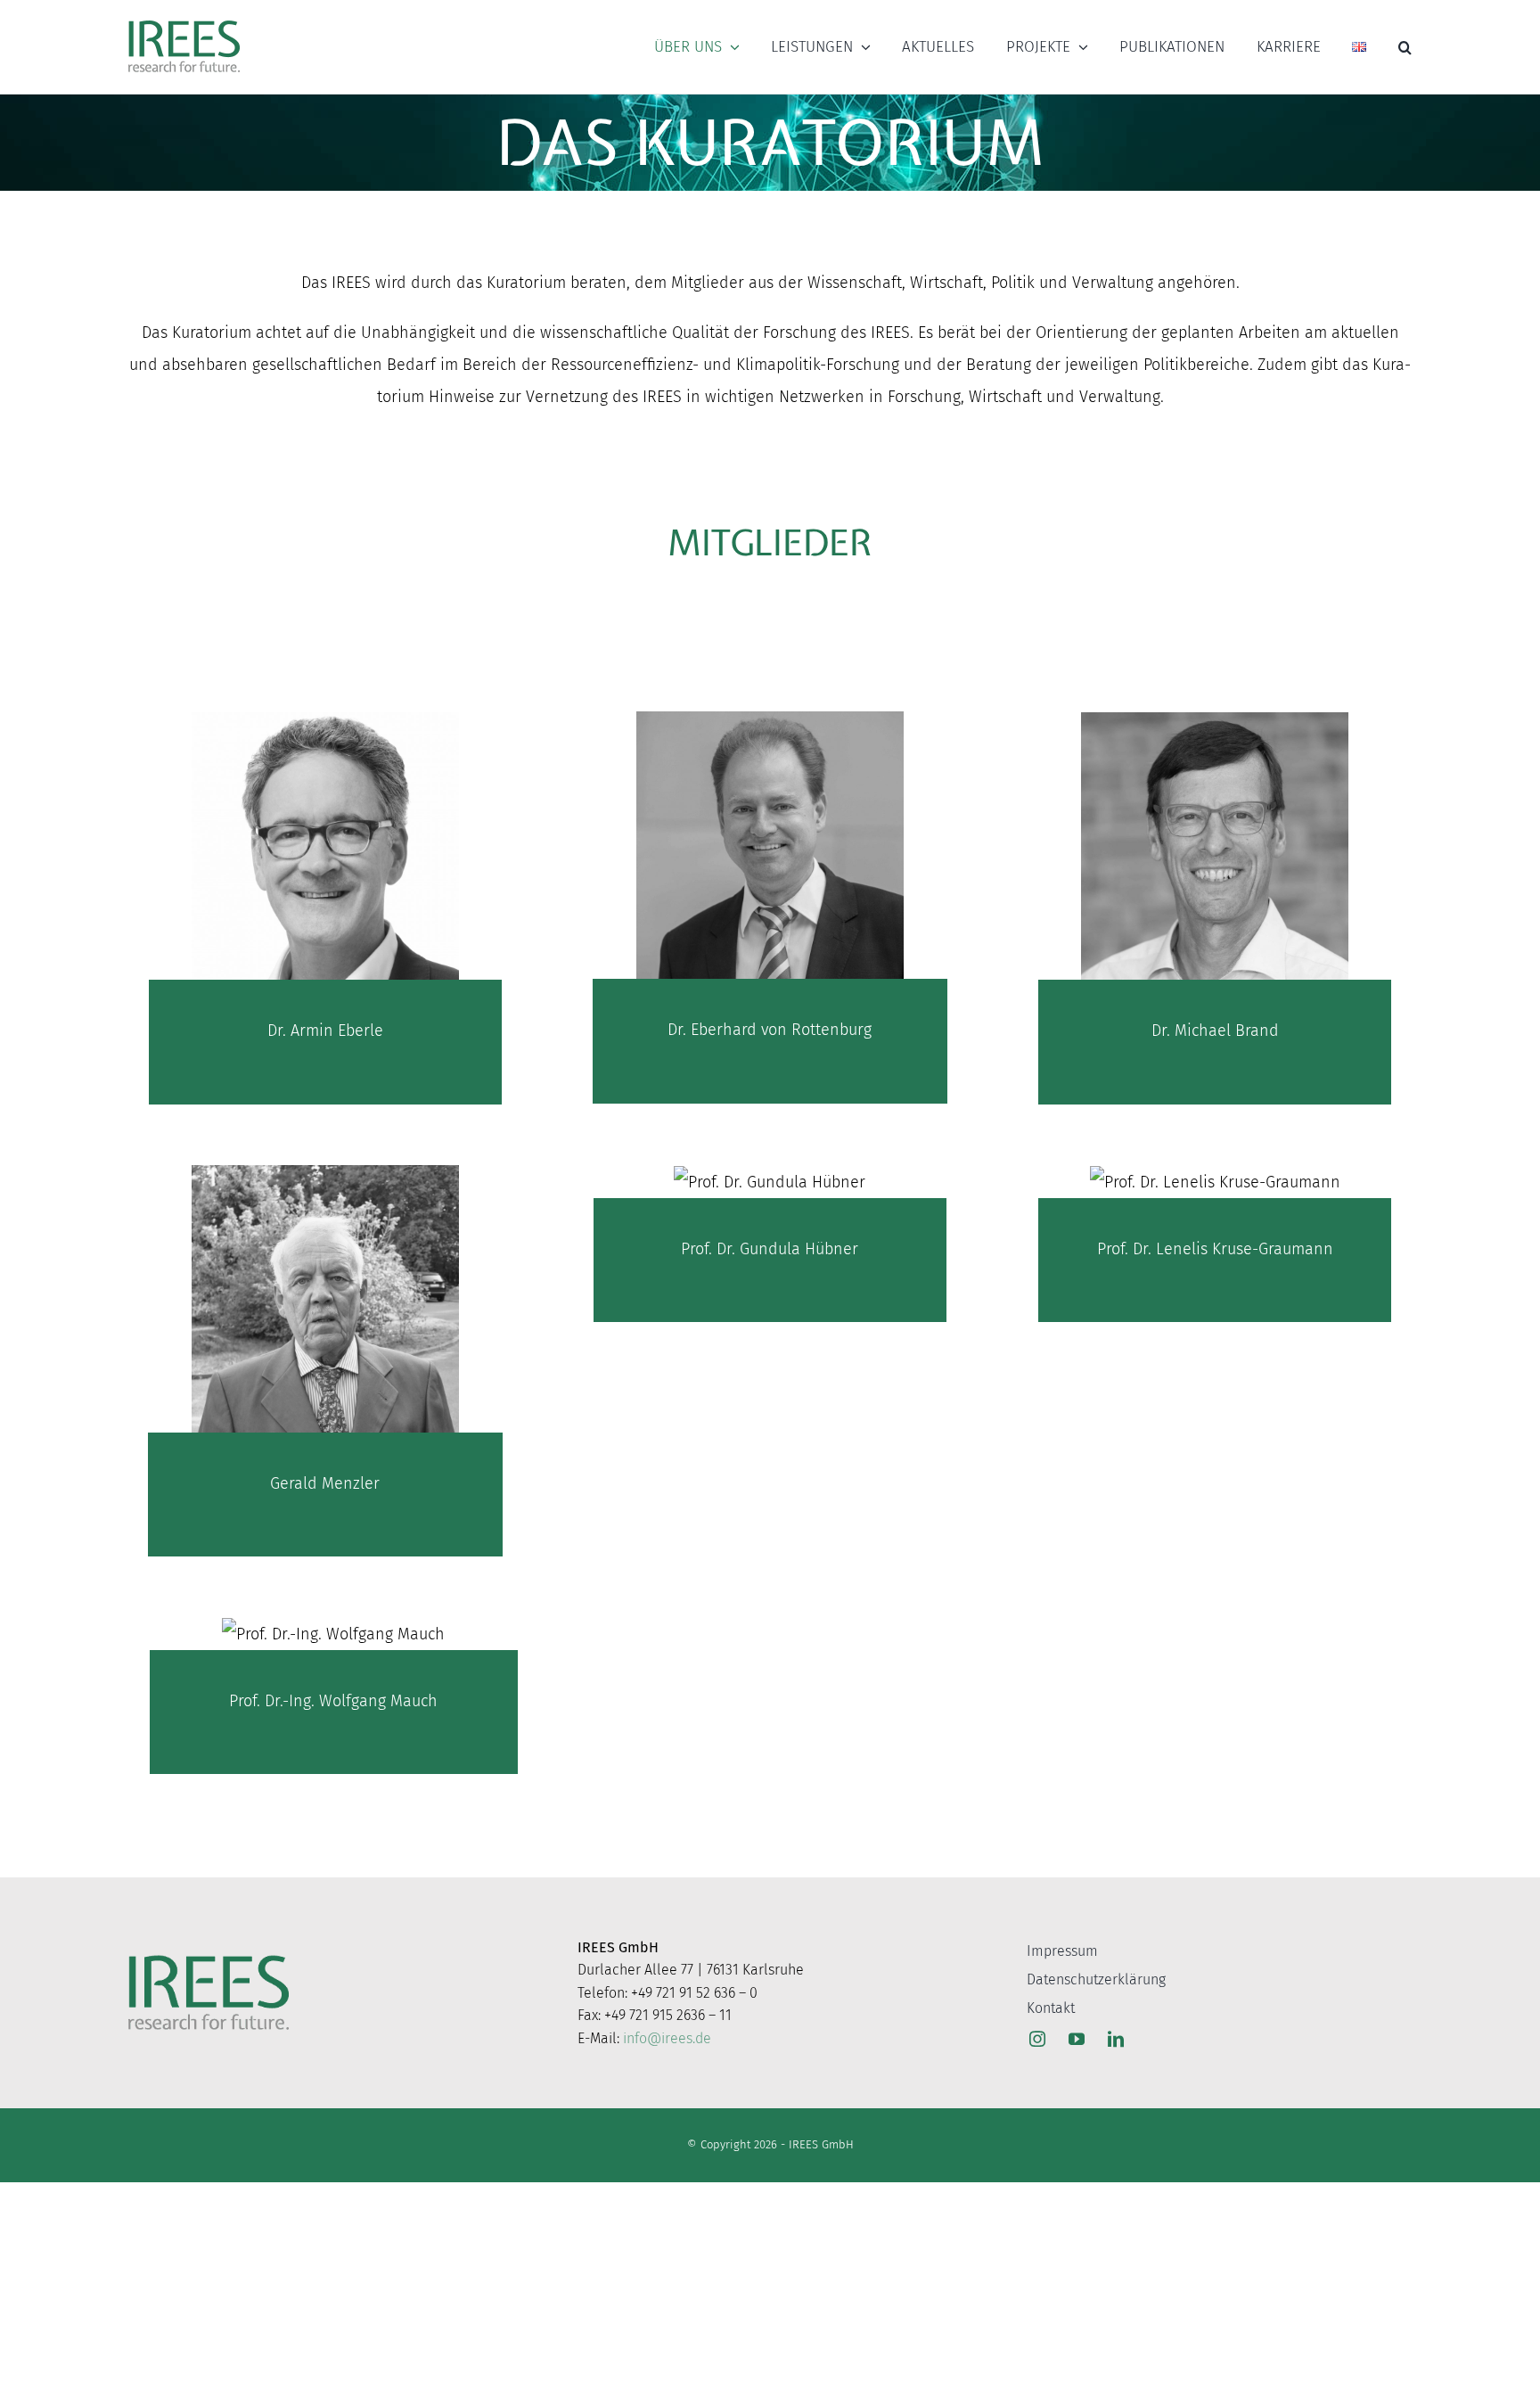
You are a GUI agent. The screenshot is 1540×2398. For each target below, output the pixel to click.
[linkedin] (1116, 2039)
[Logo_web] (184, 21)
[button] (1405, 47)
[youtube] (1077, 2039)
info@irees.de (667, 2038)
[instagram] (1037, 2039)
